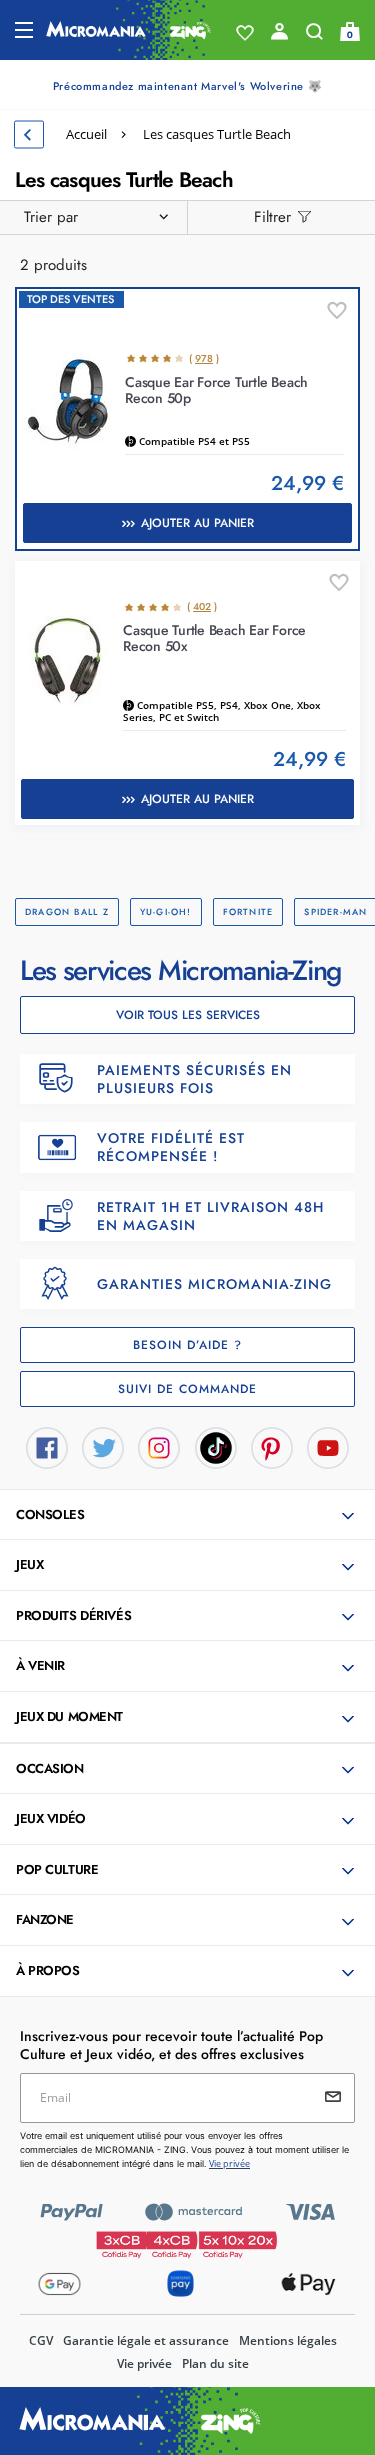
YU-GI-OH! (166, 911)
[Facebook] (47, 1446)
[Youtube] (328, 1446)
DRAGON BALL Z (67, 911)
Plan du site (215, 2363)
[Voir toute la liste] (245, 33)
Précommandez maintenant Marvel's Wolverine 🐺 (187, 86)
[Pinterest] (272, 1446)
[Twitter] (103, 1446)
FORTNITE (248, 911)
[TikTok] (216, 1446)
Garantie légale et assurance (146, 2340)
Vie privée (144, 2363)
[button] (189, 1516)
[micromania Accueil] (128, 30)
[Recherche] (314, 36)
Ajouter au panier (197, 523)
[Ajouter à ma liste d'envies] (337, 311)
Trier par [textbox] (51, 217)
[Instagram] (159, 1446)
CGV (41, 2340)
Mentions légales (288, 2340)
